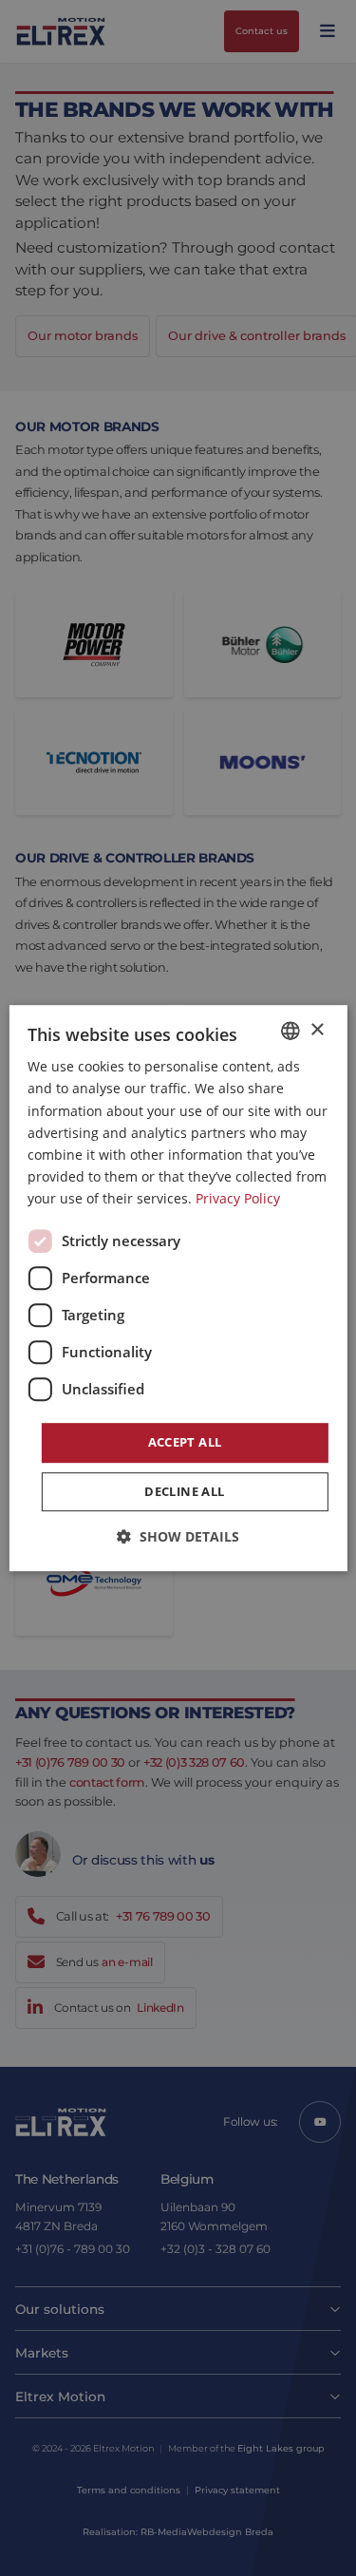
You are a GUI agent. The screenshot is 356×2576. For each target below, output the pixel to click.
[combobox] (290, 1031)
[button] (178, 1536)
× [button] (317, 1030)
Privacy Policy (238, 1198)
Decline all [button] (184, 1491)
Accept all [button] (185, 1442)
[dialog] (178, 1288)
